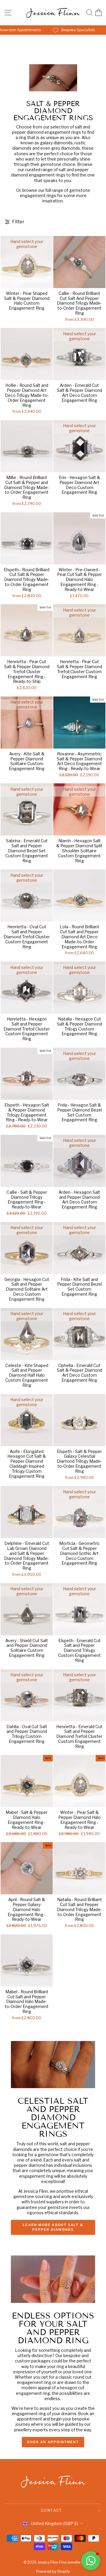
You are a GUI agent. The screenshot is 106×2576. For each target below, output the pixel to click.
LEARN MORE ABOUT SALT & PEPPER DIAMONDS (53, 2227)
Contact (52, 2510)
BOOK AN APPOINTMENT (53, 2442)
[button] (91, 2561)
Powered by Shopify (53, 2571)
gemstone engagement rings (55, 193)
